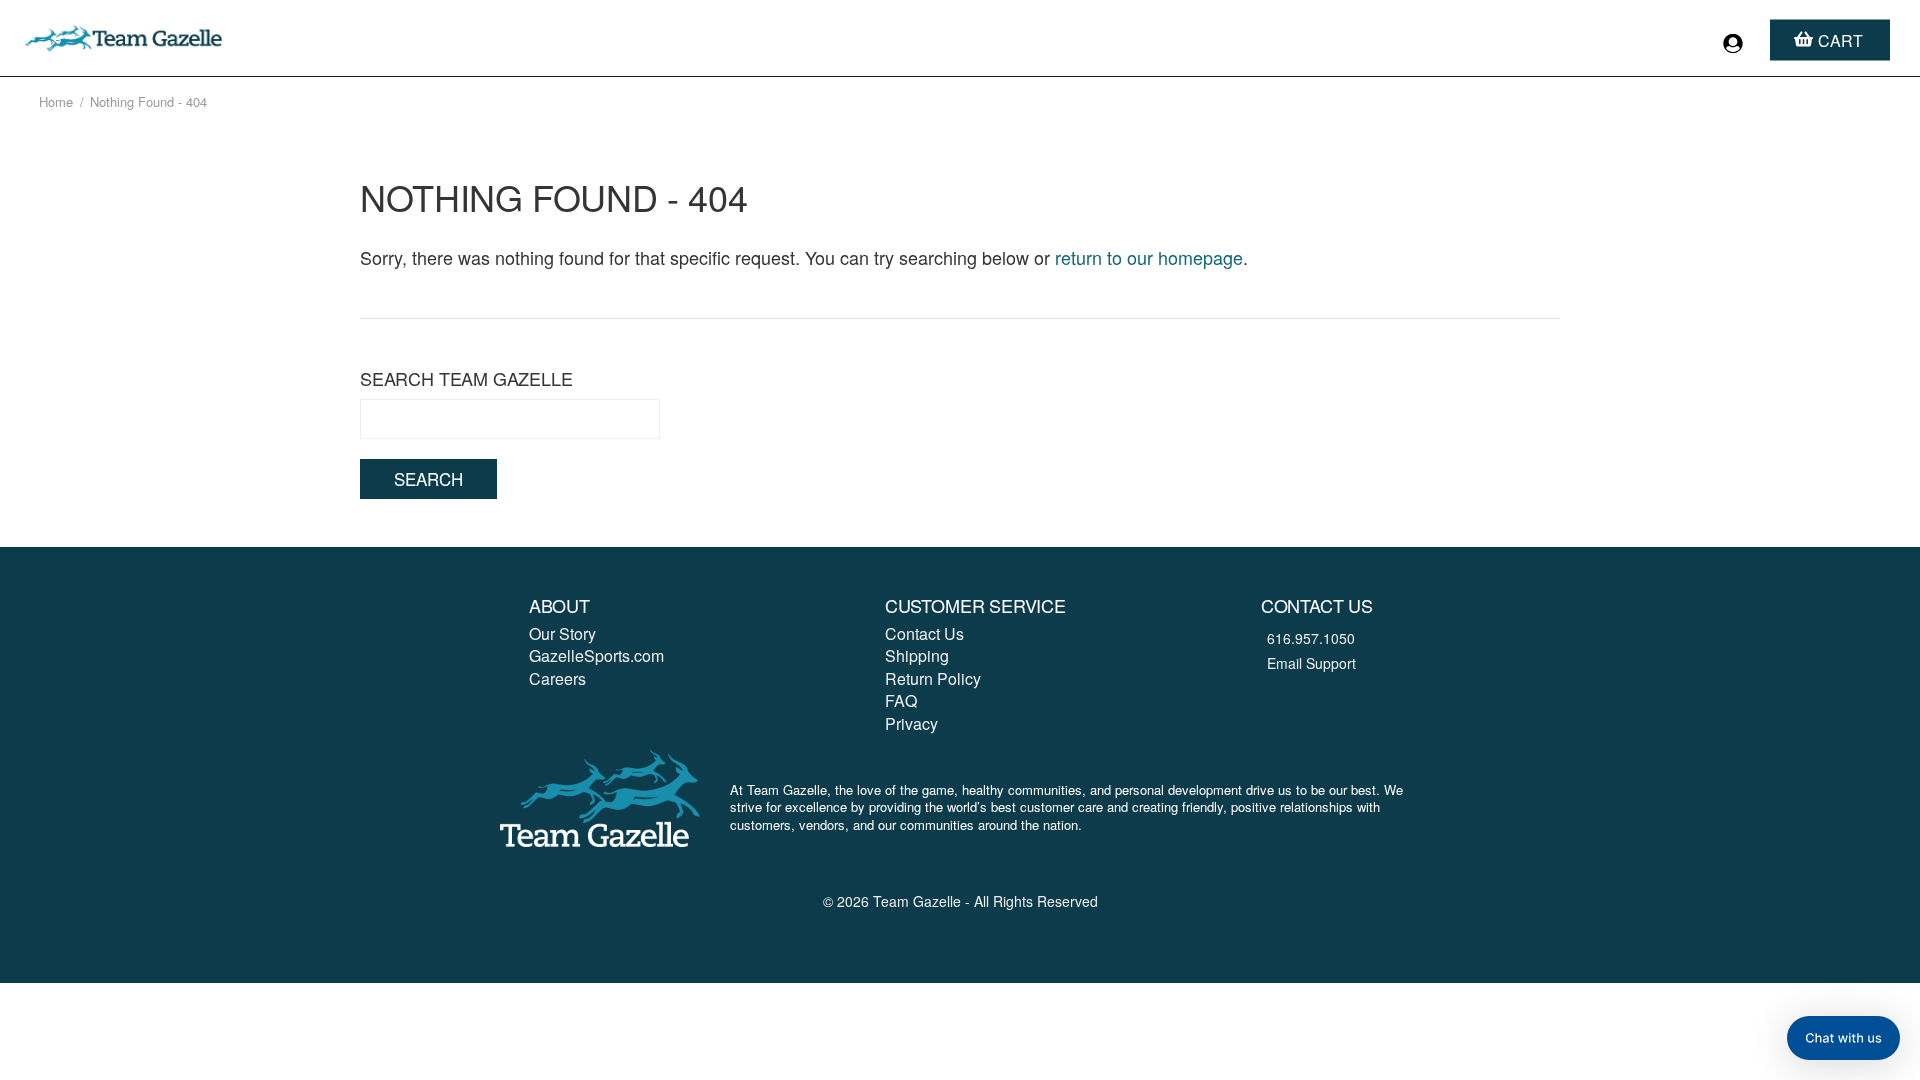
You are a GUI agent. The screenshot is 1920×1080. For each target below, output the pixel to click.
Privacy (911, 723)
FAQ (901, 700)
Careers (557, 678)
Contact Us (924, 633)
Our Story (562, 633)
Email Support (1311, 663)
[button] (1843, 1038)
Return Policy (933, 678)
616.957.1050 (1311, 638)
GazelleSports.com (596, 655)
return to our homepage (1149, 257)
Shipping (917, 655)
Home (56, 101)
